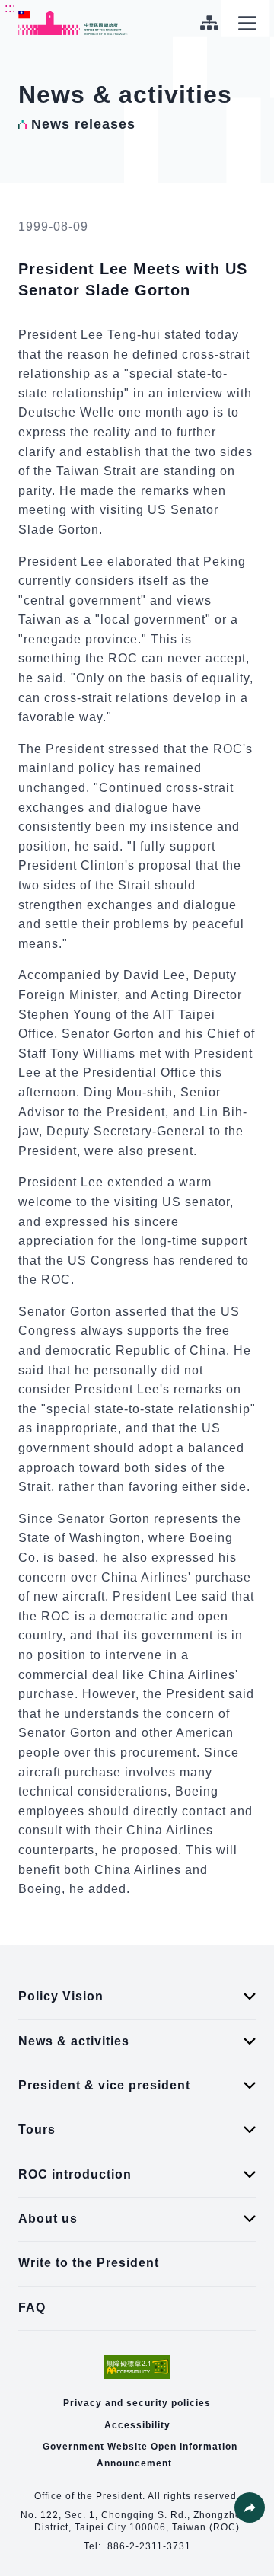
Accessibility (137, 2425)
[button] (250, 2507)
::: (10, 8)
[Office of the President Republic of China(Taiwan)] (73, 23)
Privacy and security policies (137, 2403)
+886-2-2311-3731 (146, 2546)
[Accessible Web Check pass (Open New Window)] (137, 2367)
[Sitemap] (209, 23)
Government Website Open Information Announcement (140, 2455)
